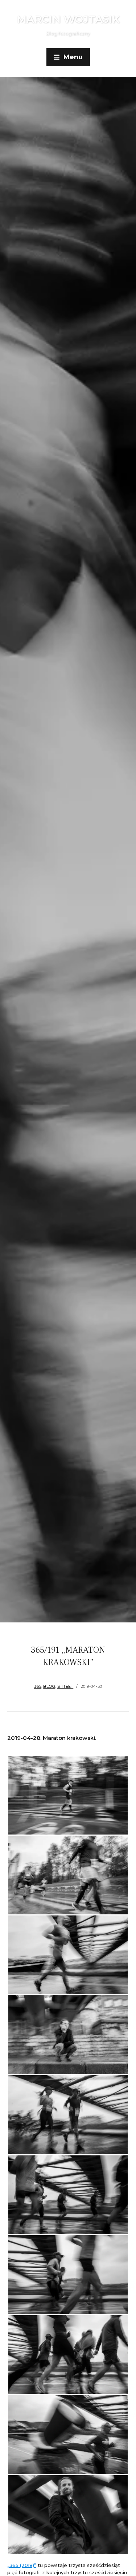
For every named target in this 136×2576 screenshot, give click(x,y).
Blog (49, 1686)
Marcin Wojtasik (68, 19)
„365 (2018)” (22, 2565)
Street (65, 1686)
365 (38, 1686)
